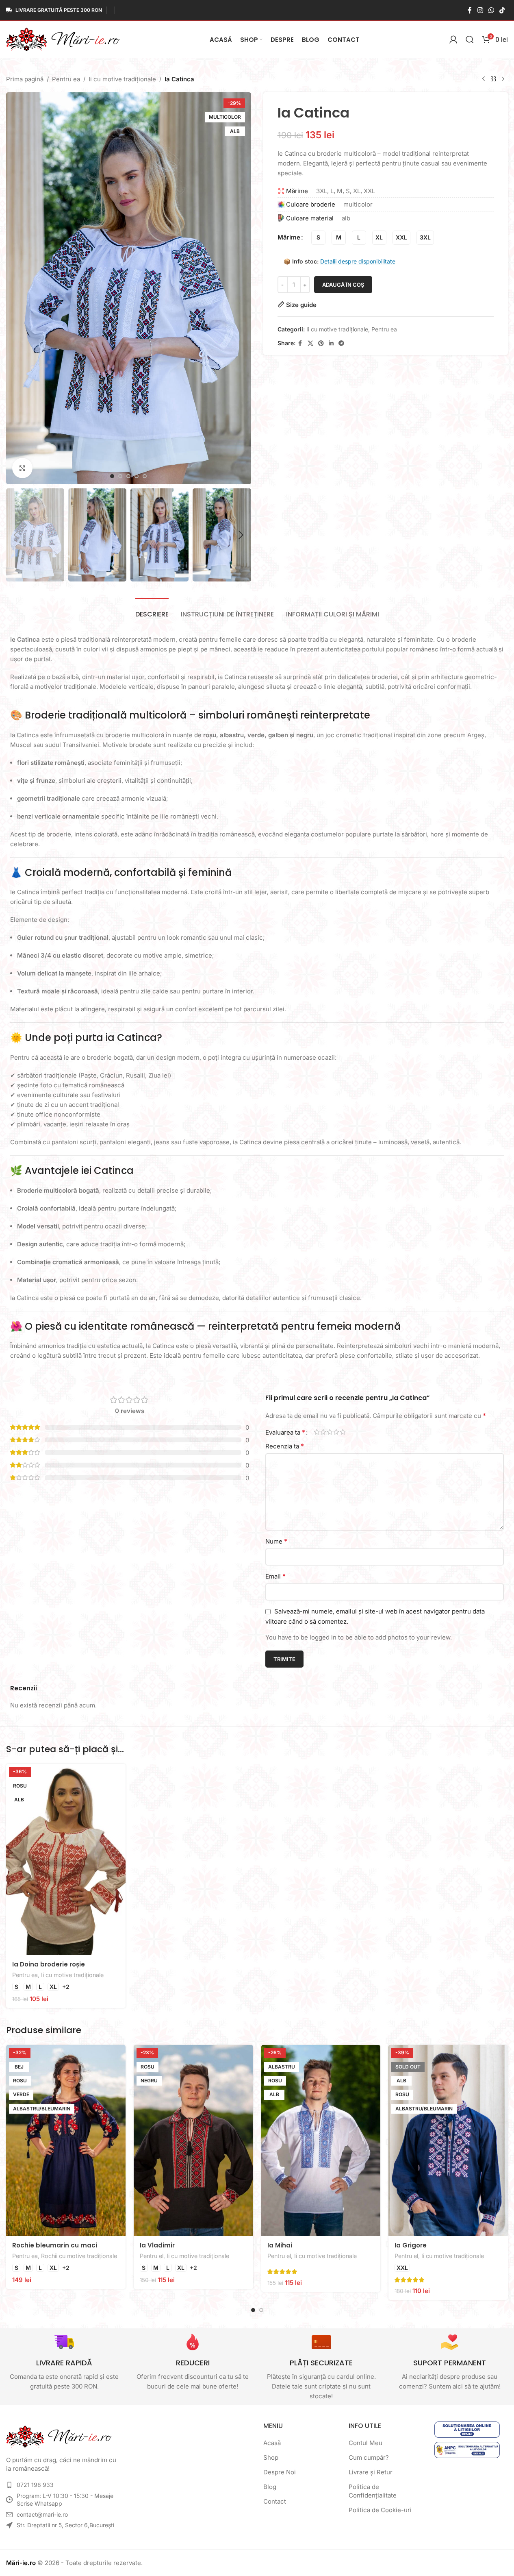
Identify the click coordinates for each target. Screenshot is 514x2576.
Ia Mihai (280, 2245)
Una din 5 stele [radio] (317, 1432)
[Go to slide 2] (120, 476)
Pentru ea (66, 79)
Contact (275, 2501)
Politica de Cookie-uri (380, 2510)
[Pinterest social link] (321, 343)
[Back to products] (493, 79)
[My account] (453, 39)
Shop (271, 2457)
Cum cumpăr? (369, 2457)
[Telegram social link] (341, 343)
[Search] (470, 39)
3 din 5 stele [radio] (330, 1432)
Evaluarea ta (285, 1432)
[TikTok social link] (502, 10)
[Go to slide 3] (128, 476)
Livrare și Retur (371, 2472)
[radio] (318, 238)
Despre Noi (280, 2472)
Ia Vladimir (157, 2245)
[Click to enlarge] (22, 468)
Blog (270, 2487)
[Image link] (59, 2436)
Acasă (272, 2443)
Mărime (289, 237)
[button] (16, 535)
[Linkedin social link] (331, 343)
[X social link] (310, 343)
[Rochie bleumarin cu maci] (66, 2140)
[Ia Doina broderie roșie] (66, 1860)
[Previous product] (484, 79)
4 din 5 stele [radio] (336, 1432)
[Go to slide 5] (145, 476)
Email (275, 1576)
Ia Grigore (411, 2245)
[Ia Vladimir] (193, 2140)
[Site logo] (63, 39)
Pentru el (152, 2256)
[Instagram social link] (480, 10)
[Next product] (503, 79)
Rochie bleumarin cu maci (55, 2245)
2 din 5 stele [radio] (323, 1432)
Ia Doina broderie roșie (49, 1964)
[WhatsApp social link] (491, 10)
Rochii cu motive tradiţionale (79, 2256)
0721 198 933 (35, 2485)
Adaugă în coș (343, 285)
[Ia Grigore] (448, 2140)
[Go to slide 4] (137, 476)
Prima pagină (25, 79)
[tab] (152, 610)
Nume (276, 1541)
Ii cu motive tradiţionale (122, 79)
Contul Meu (365, 2443)
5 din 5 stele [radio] (343, 1432)
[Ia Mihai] (321, 2140)
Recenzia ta (285, 1446)
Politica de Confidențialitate (373, 2491)
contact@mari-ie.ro (42, 2514)
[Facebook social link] (470, 10)
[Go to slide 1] (112, 476)
